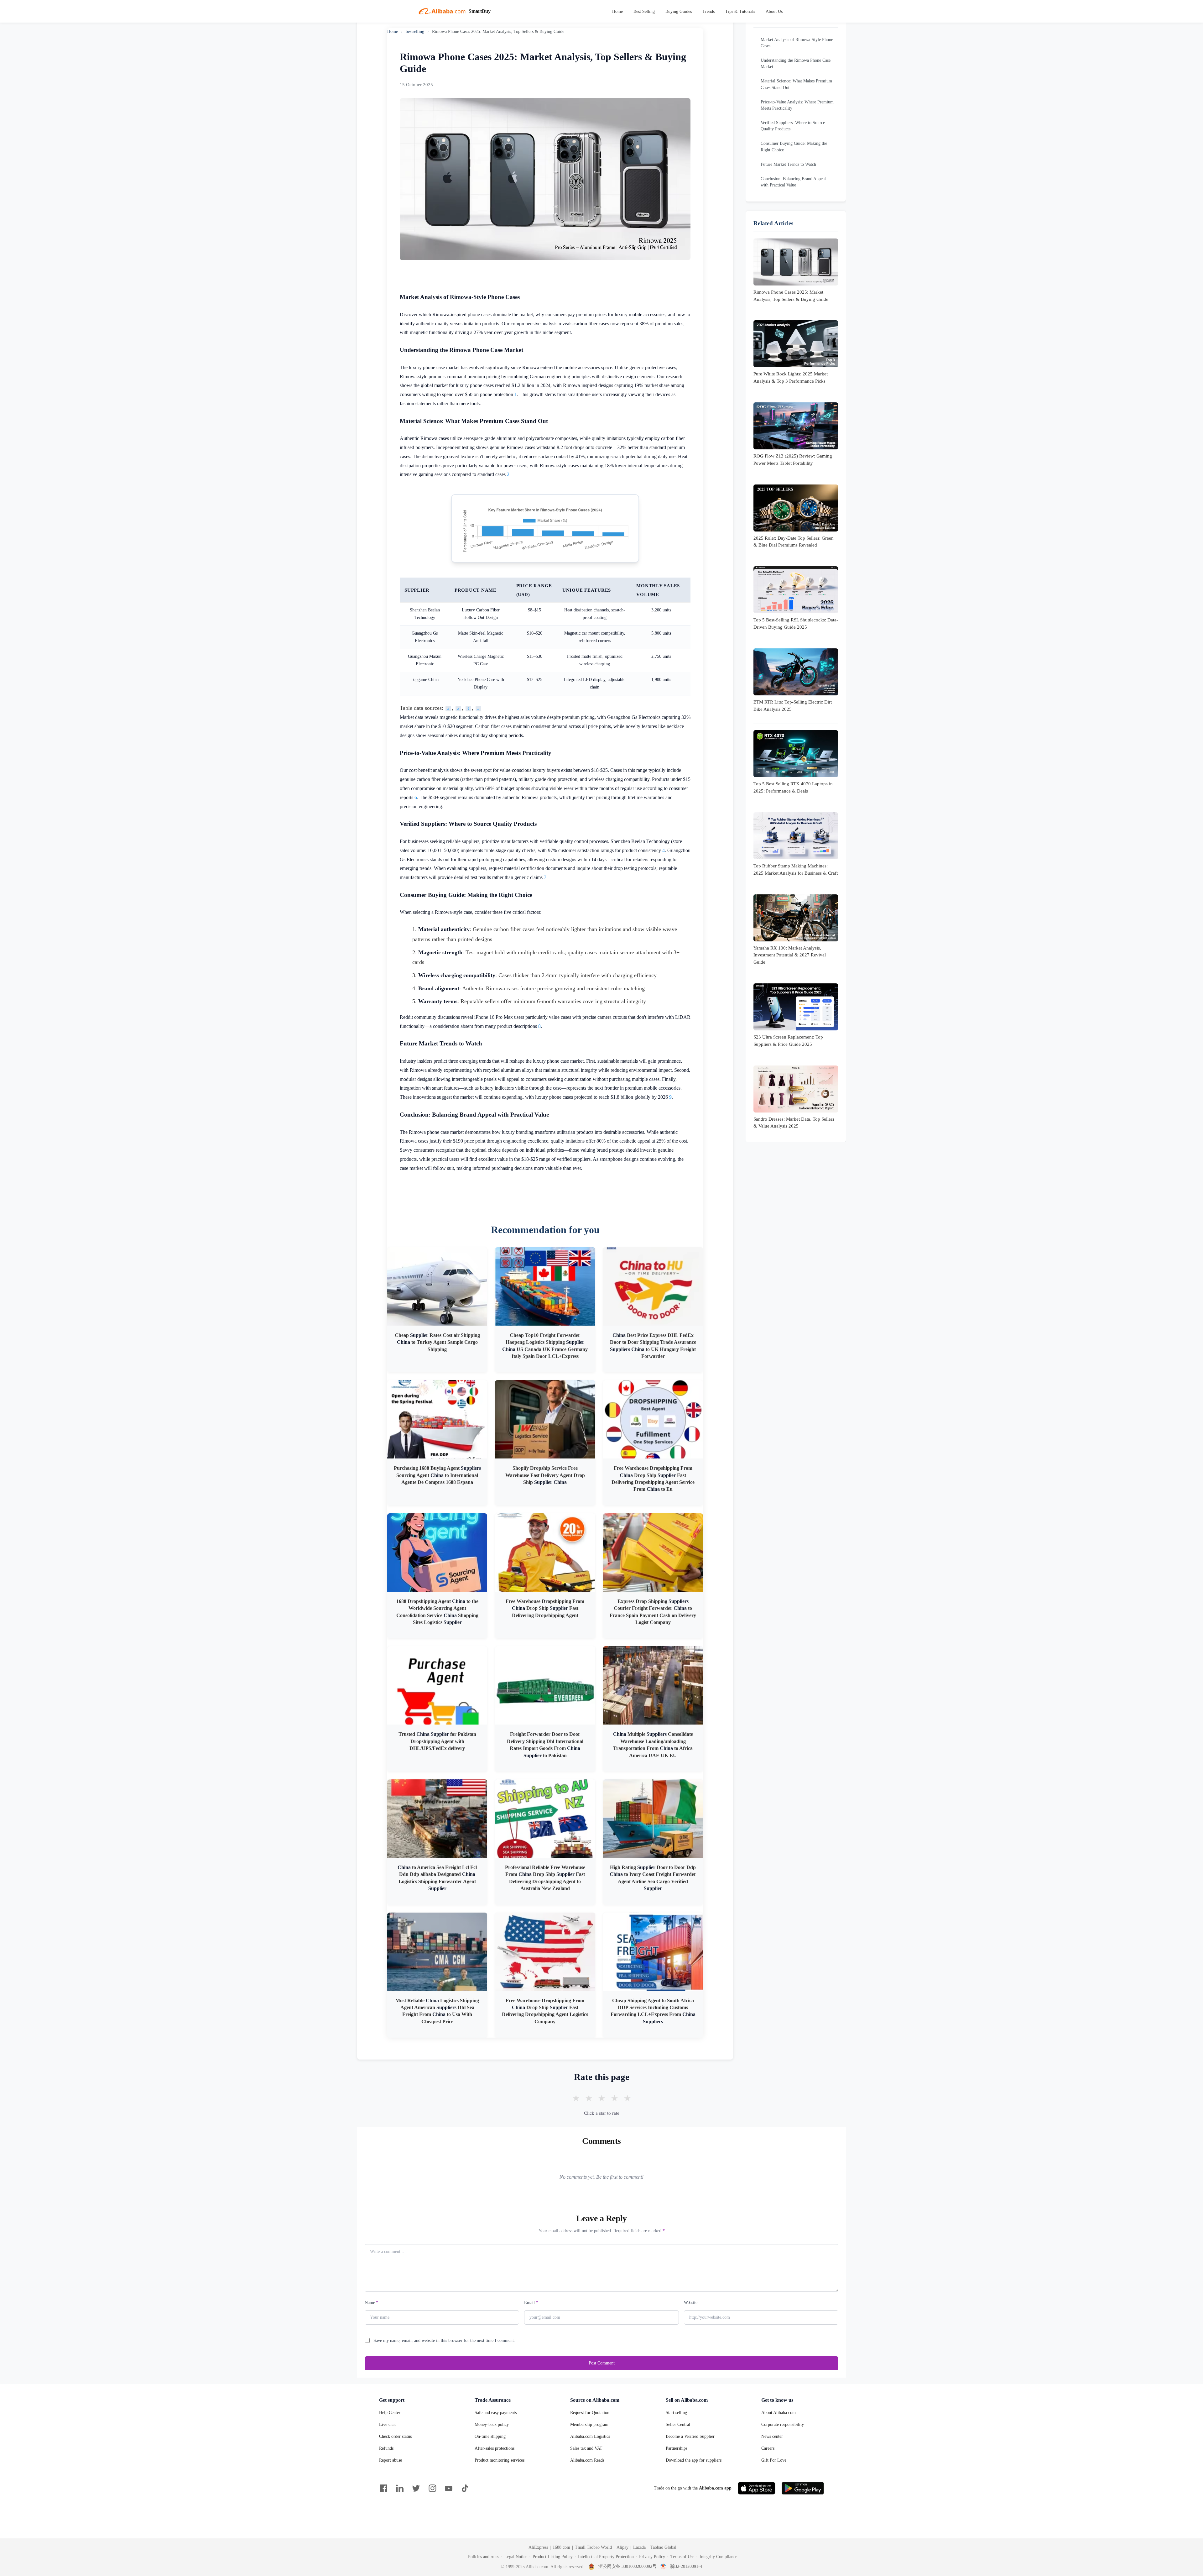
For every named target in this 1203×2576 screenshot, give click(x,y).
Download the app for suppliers (694, 2460)
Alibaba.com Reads (587, 2460)
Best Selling (644, 11)
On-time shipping (490, 2436)
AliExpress (538, 2547)
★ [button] (576, 2098)
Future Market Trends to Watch (788, 164)
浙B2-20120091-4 (686, 2566)
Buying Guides (679, 11)
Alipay (622, 2547)
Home (617, 11)
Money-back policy (492, 2424)
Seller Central (678, 2424)
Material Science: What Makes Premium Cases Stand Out (796, 84)
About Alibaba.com (779, 2413)
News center (772, 2436)
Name (371, 2303)
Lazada (639, 2547)
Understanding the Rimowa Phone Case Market (796, 63)
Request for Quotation (590, 2413)
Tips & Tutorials (740, 11)
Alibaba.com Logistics (590, 2436)
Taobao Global (663, 2547)
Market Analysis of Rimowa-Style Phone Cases (797, 43)
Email (531, 2303)
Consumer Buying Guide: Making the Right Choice (794, 146)
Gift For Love (774, 2460)
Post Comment (602, 2363)
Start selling (676, 2413)
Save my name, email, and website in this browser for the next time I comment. (444, 2340)
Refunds (386, 2448)
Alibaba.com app (715, 2488)
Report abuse (391, 2460)
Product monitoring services (500, 2460)
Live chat (387, 2424)
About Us (774, 11)
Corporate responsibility (783, 2424)
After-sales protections (495, 2448)
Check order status (395, 2436)
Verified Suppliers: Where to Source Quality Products (793, 126)
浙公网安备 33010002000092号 (628, 2566)
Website (691, 2303)
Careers (768, 2448)
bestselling (415, 31)
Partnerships (677, 2448)
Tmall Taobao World (593, 2547)
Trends (708, 11)
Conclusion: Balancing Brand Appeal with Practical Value (793, 182)
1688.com (561, 2547)
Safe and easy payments (496, 2413)
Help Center (390, 2413)
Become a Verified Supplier (690, 2436)
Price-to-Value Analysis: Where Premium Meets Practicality (797, 105)
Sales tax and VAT (586, 2448)
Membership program (589, 2424)
